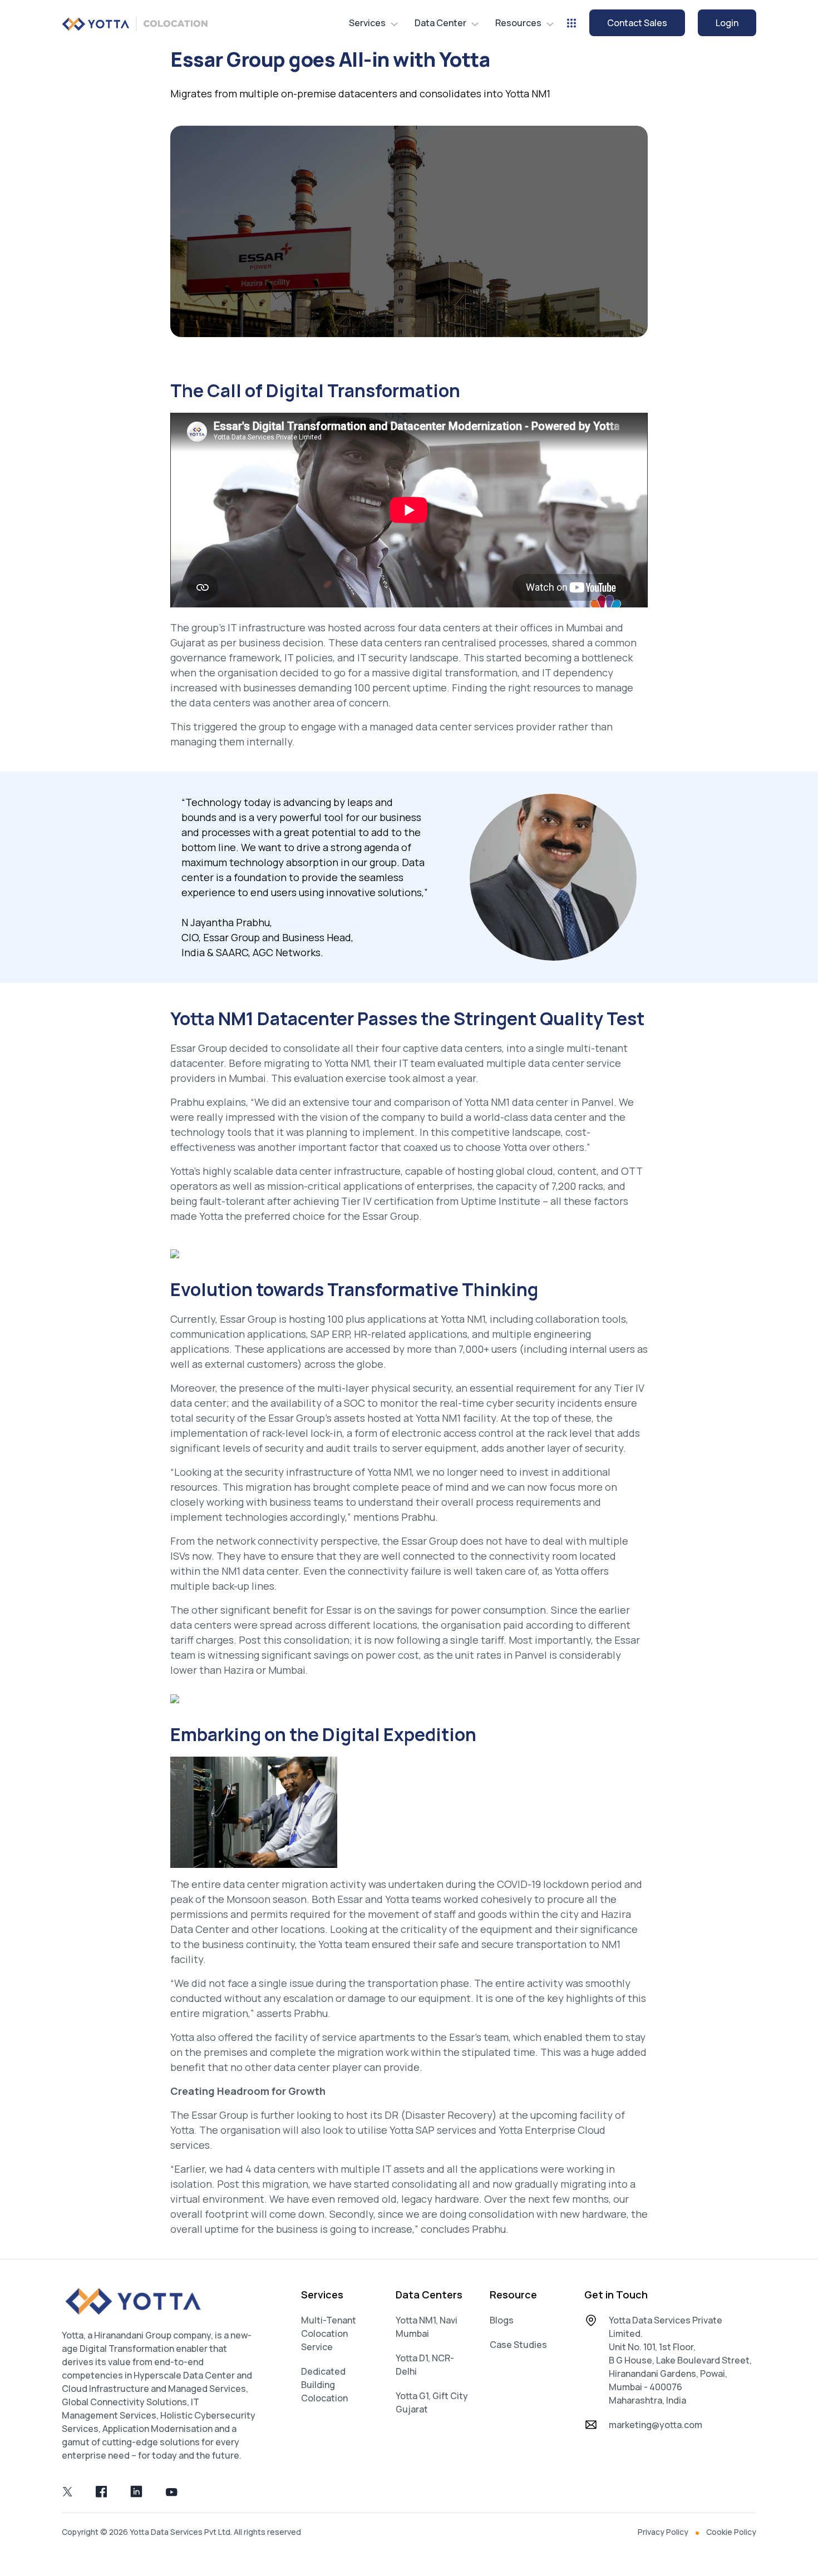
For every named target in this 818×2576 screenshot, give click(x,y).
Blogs (502, 2320)
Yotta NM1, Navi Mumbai (427, 2327)
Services (367, 23)
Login (727, 23)
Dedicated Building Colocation (324, 2385)
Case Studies (518, 2345)
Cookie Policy (731, 2532)
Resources (518, 23)
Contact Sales (637, 23)
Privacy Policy (663, 2532)
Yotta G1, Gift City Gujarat (432, 2402)
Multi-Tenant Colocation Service (329, 2333)
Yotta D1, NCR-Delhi (425, 2365)
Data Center (440, 23)
